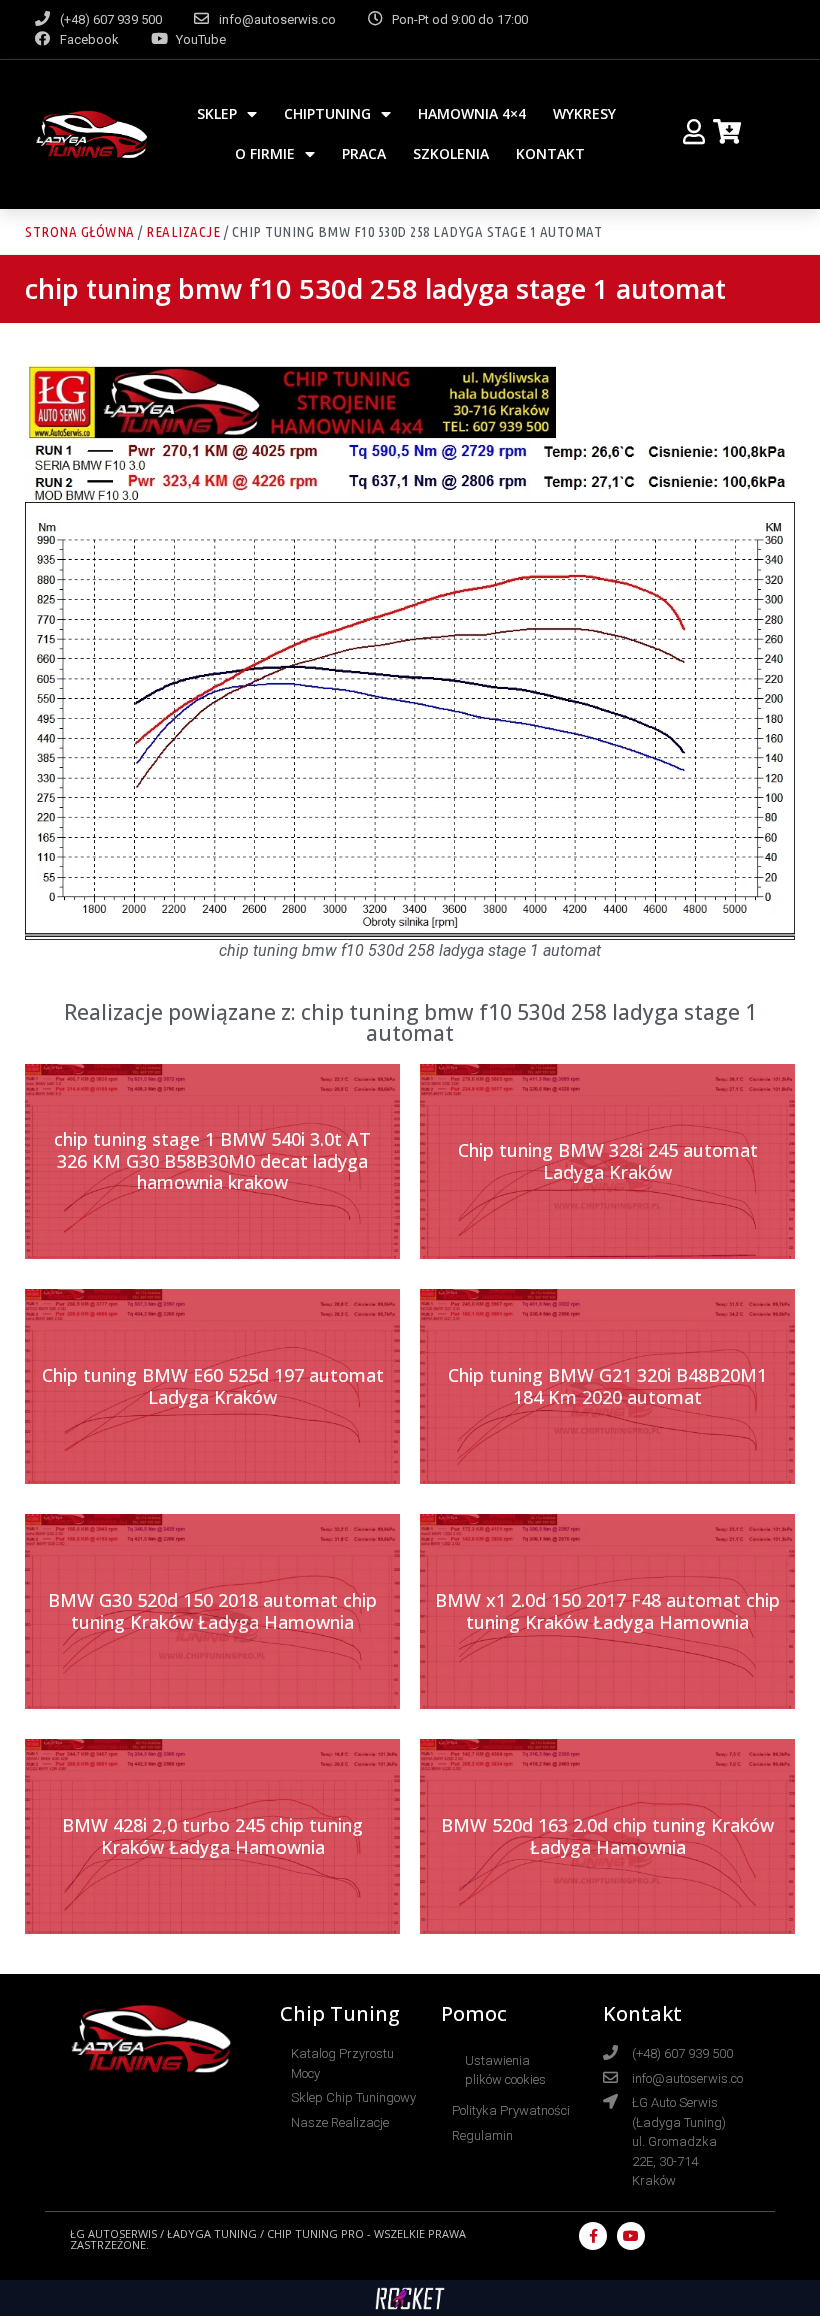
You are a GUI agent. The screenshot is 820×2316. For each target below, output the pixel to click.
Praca (364, 153)
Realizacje (183, 231)
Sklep (217, 113)
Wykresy (584, 113)
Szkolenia (451, 153)
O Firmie (265, 153)
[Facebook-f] (593, 2236)
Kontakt (550, 153)
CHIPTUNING (327, 113)
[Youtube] (631, 2236)
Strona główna (80, 231)
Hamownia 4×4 (472, 113)
